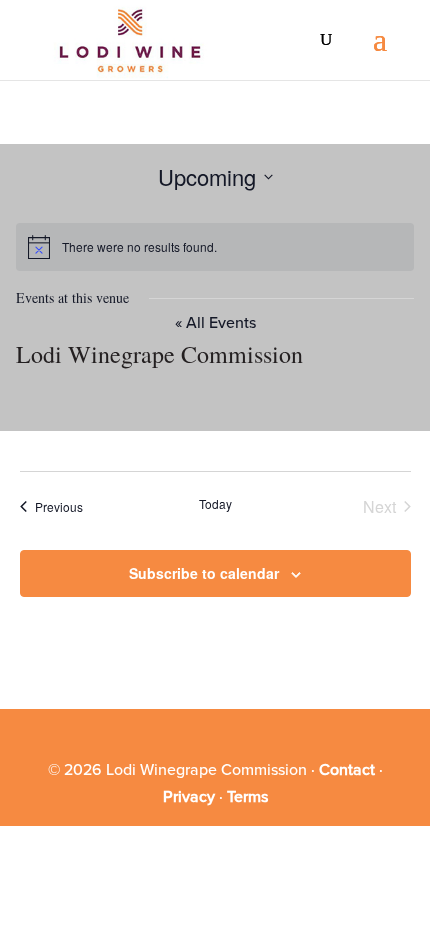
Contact (347, 770)
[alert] (215, 247)
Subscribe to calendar (204, 573)
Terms (247, 797)
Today (215, 504)
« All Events (215, 323)
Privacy (189, 797)
